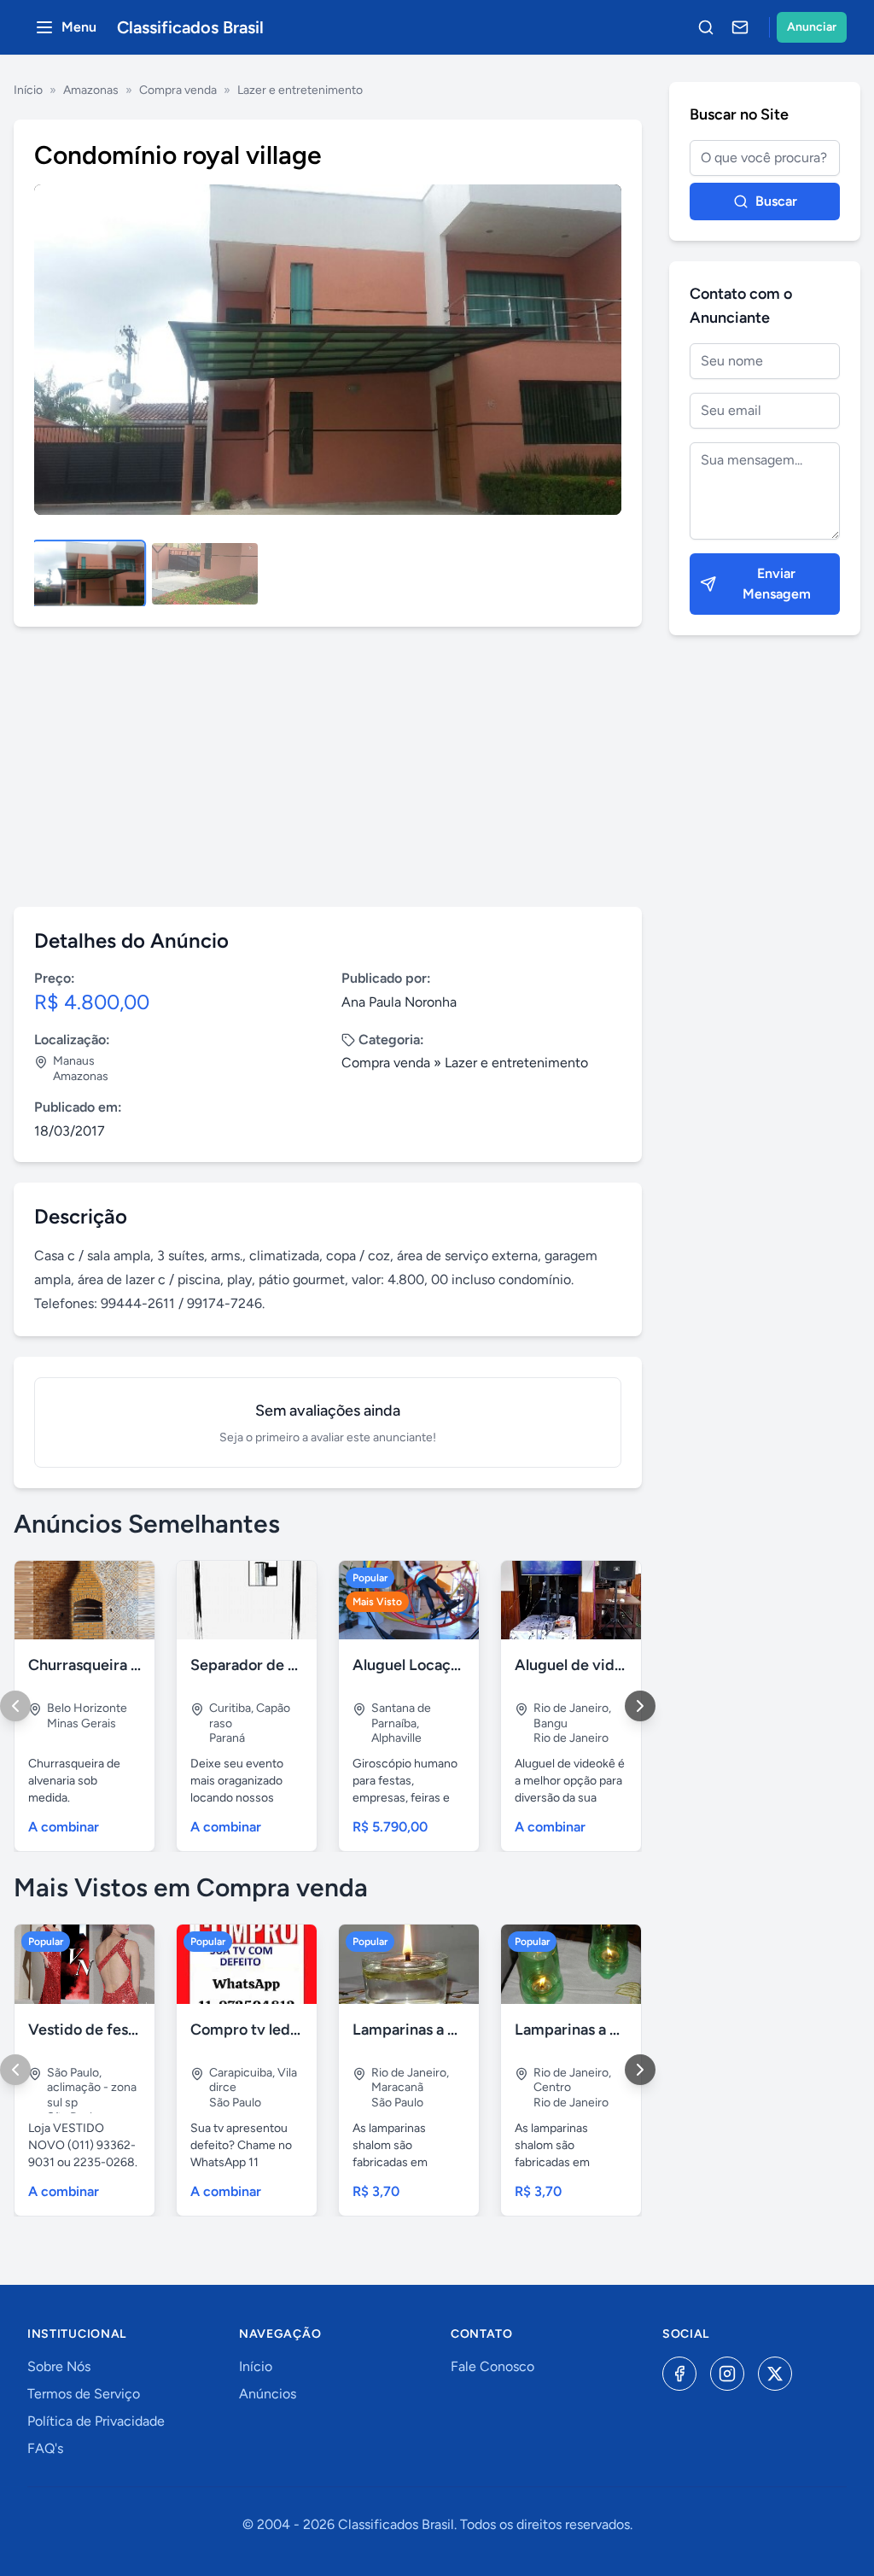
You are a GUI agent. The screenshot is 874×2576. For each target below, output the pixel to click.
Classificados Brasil (190, 27)
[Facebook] (679, 2374)
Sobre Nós (59, 2366)
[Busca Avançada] (706, 27)
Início (28, 90)
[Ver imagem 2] (205, 574)
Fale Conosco (492, 2366)
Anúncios (268, 2394)
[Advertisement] (328, 767)
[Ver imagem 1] (89, 574)
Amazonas (91, 90)
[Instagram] (727, 2374)
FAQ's (45, 2448)
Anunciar (812, 27)
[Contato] (740, 27)
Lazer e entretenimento (300, 90)
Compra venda (178, 90)
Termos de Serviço (84, 2394)
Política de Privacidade (96, 2421)
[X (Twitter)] (775, 2374)
